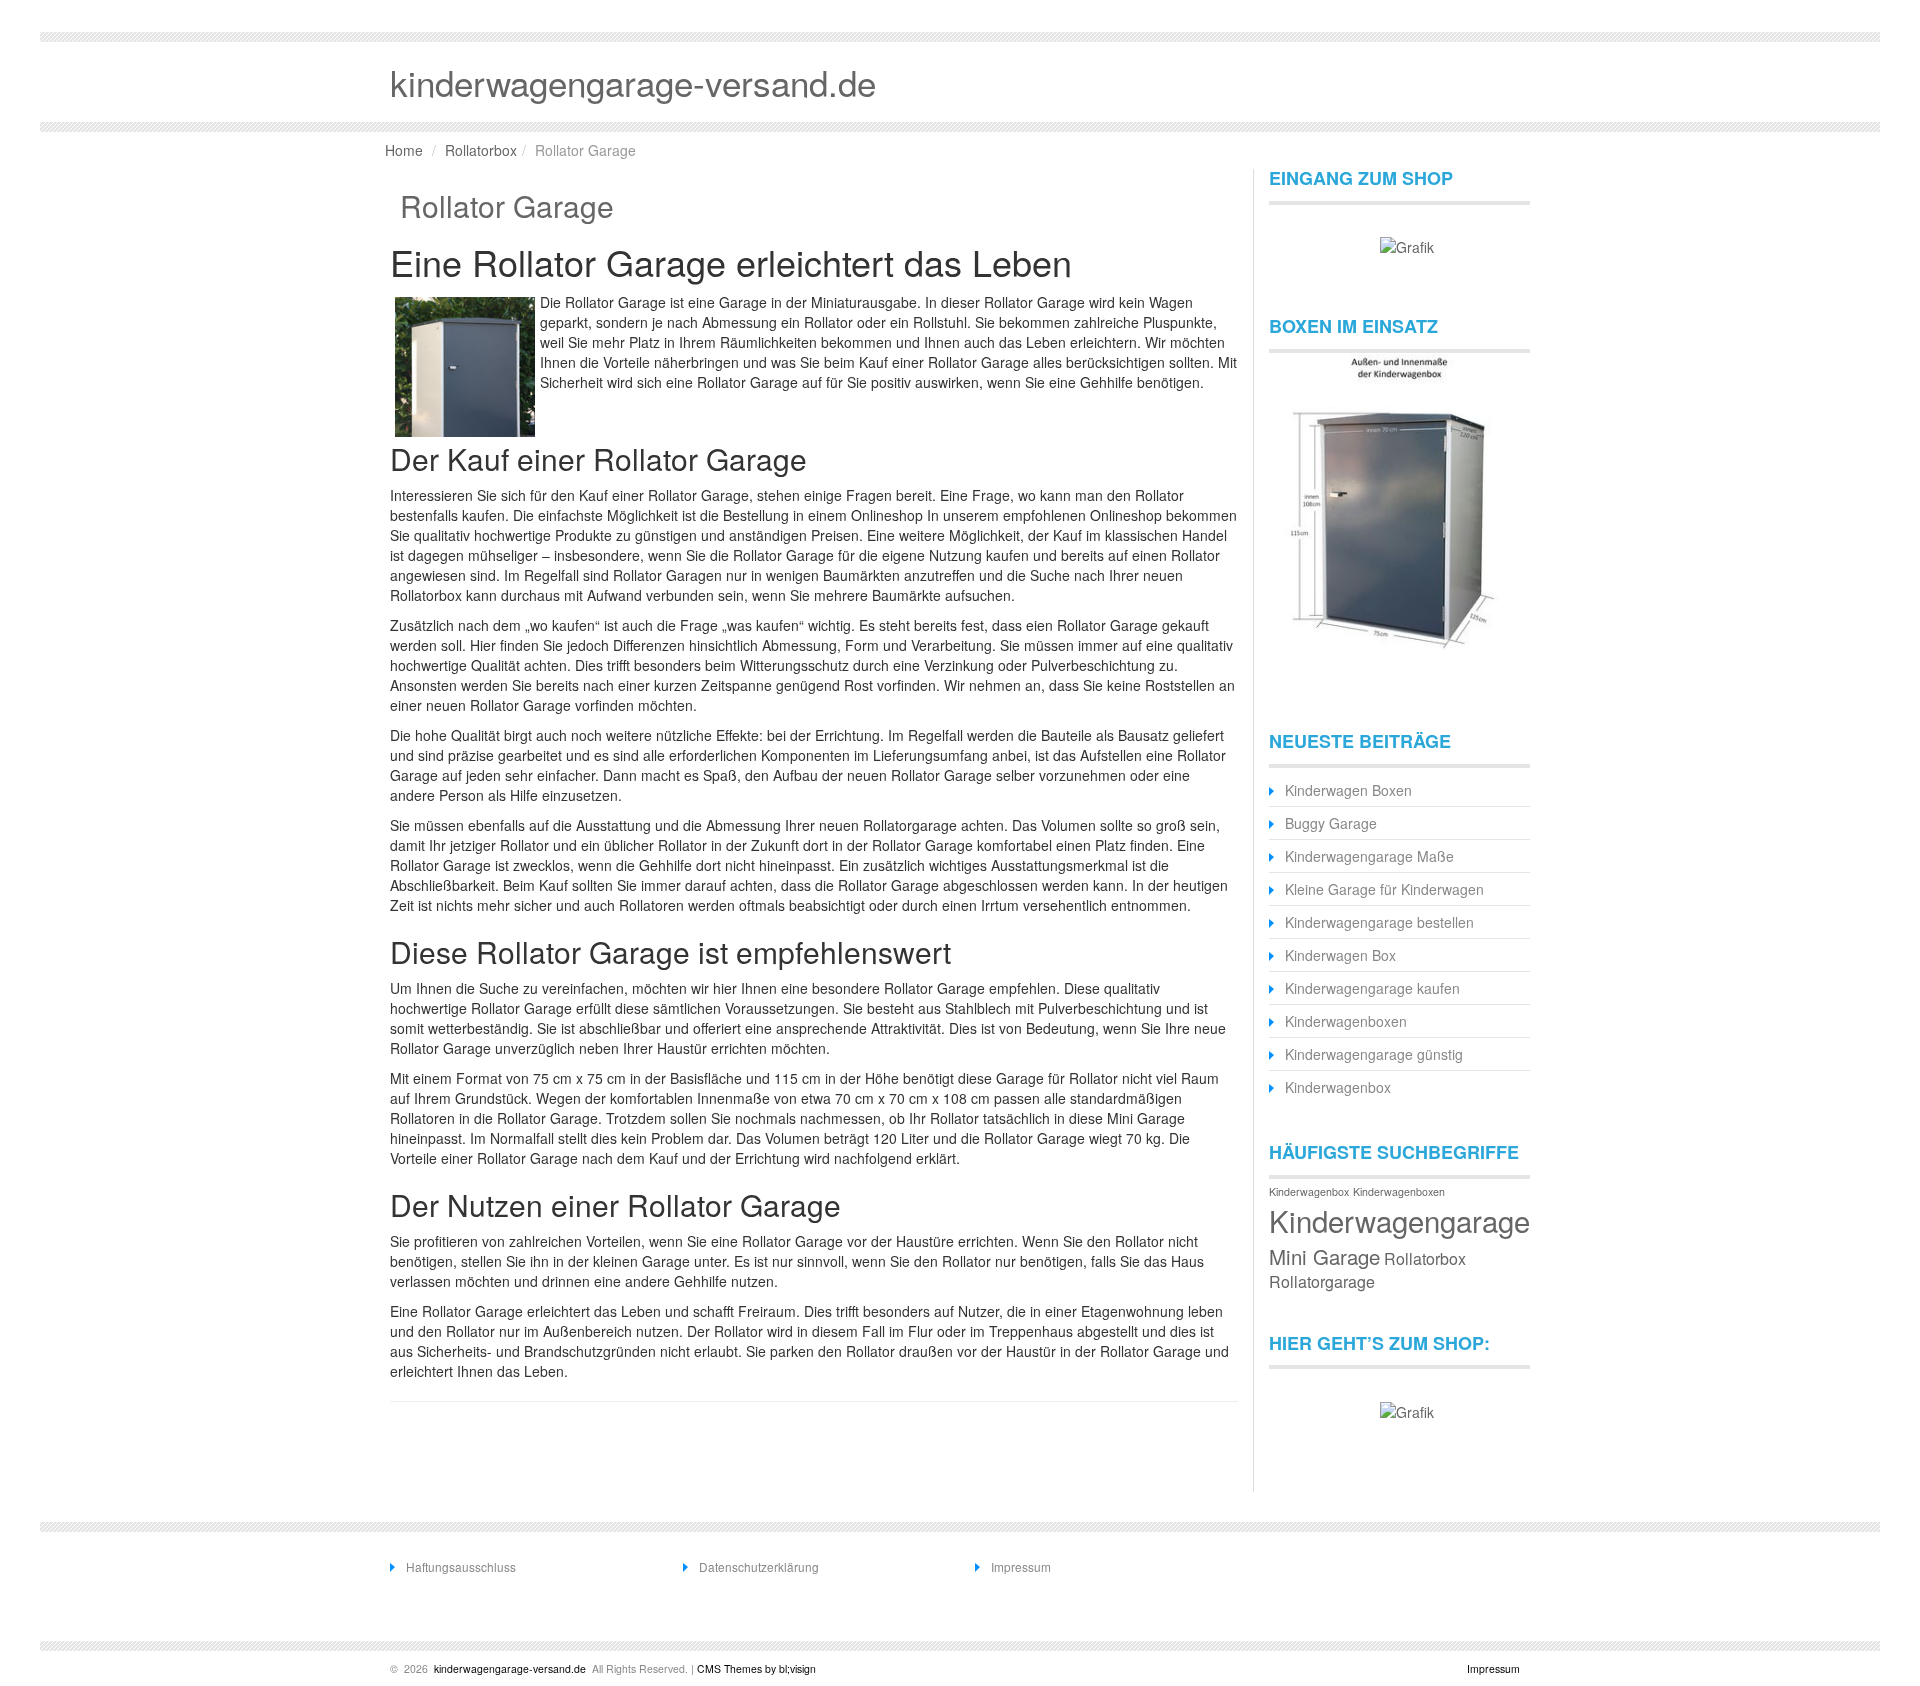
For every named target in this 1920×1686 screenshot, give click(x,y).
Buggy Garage (1331, 823)
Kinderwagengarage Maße (1369, 856)
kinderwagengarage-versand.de (508, 1668)
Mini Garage (1324, 1256)
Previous (1294, 518)
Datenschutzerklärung (759, 1566)
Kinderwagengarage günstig (1374, 1054)
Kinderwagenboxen (1346, 1021)
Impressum (1021, 1566)
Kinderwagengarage (1399, 1220)
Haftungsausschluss (461, 1566)
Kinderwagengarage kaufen (1372, 988)
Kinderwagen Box (1340, 955)
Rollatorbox (481, 150)
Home (404, 150)
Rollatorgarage (1322, 1281)
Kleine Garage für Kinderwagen (1384, 889)
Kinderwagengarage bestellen (1379, 922)
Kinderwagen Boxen (1348, 790)
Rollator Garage (507, 205)
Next (1505, 518)
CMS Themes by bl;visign (756, 1668)
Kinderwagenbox (1338, 1087)
